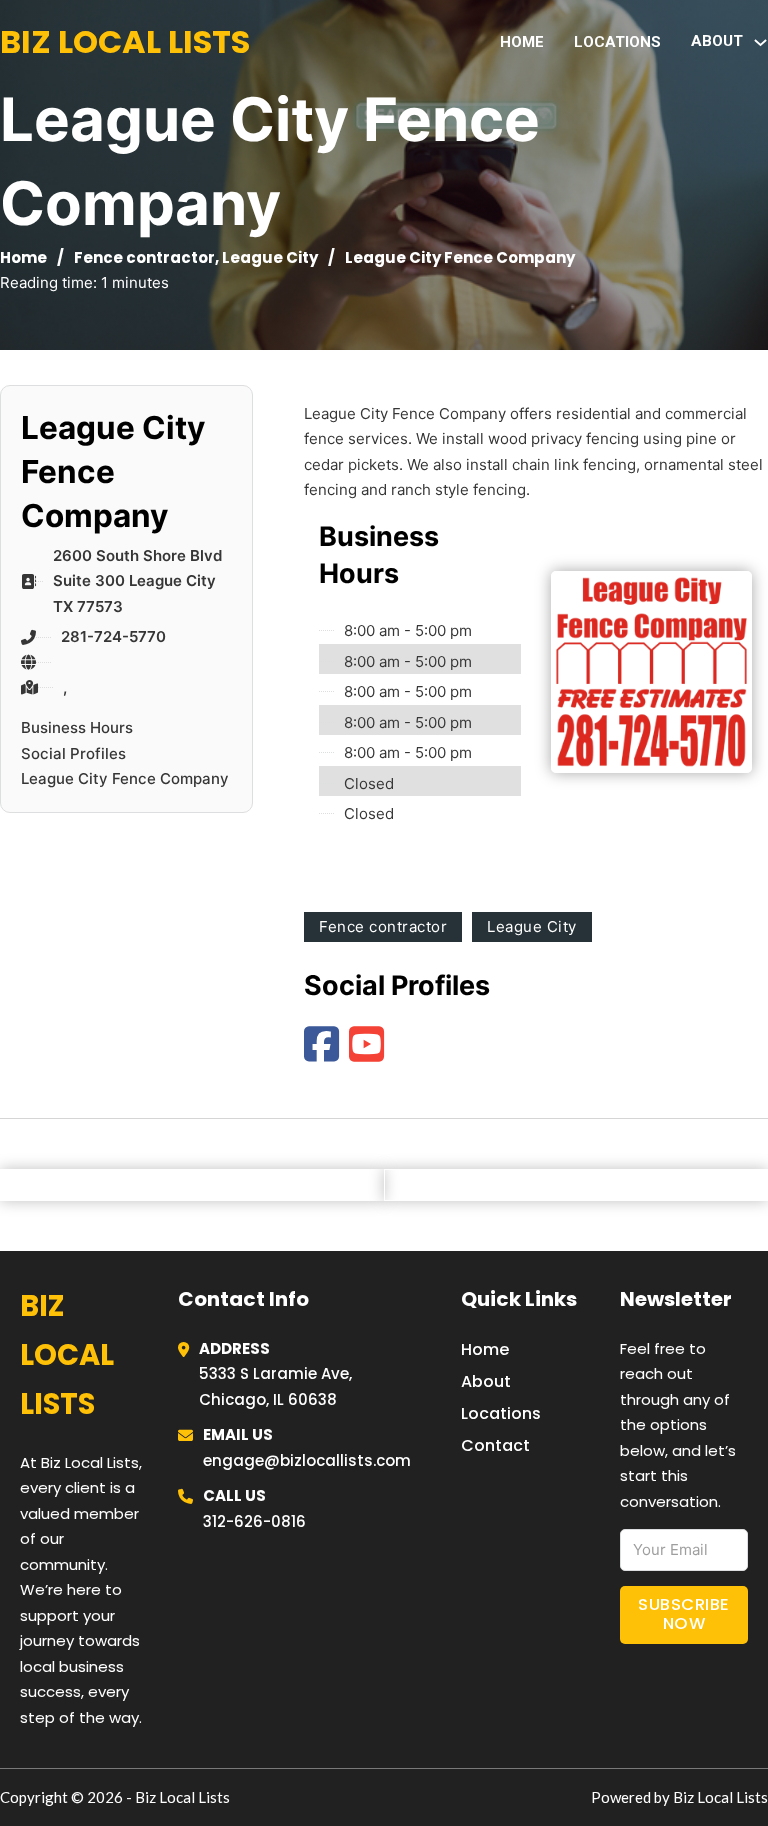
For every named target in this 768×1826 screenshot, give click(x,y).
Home (522, 42)
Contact (495, 1445)
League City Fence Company (125, 778)
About (486, 1381)
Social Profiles (73, 753)
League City (270, 257)
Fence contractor (144, 257)
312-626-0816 (254, 1521)
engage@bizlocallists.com (307, 1460)
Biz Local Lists (125, 41)
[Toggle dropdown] (760, 42)
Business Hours (77, 727)
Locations (617, 42)
